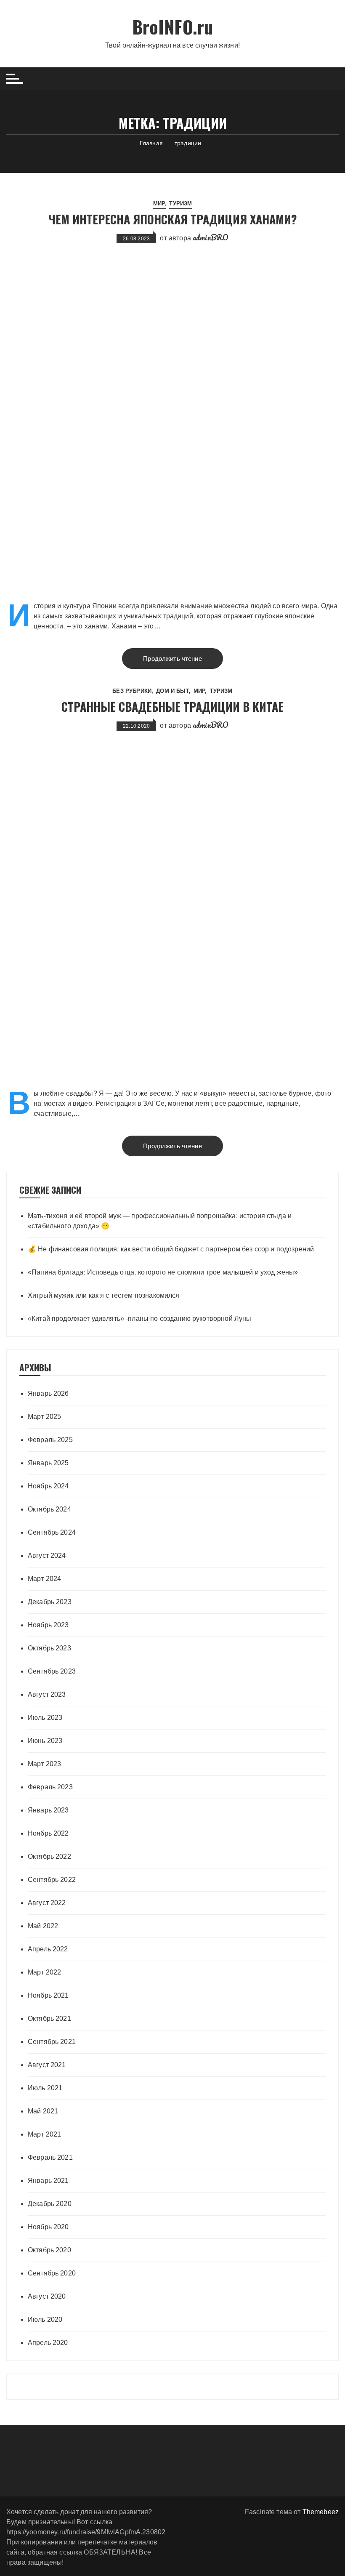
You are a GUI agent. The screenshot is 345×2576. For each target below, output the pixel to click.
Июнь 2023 (45, 1741)
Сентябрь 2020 (52, 2273)
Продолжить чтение (172, 659)
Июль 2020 (45, 2319)
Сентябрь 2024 (52, 1532)
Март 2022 (44, 1972)
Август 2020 (47, 2296)
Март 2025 (44, 1417)
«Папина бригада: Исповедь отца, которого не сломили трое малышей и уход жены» (163, 1272)
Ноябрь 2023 (48, 1625)
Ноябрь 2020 (48, 2227)
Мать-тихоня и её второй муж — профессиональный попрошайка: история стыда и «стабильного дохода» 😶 (160, 1221)
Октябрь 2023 (49, 1648)
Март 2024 (44, 1579)
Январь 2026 (48, 1393)
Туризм (180, 204)
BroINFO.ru (173, 27)
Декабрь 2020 (50, 2204)
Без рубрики (132, 691)
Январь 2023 (48, 1810)
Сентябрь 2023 (52, 1671)
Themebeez (321, 2512)
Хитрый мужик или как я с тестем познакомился (104, 1295)
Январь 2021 (48, 2181)
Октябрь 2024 (49, 1509)
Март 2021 (44, 2134)
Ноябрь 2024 (48, 1486)
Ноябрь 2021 (48, 1995)
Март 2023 (44, 1764)
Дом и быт (172, 691)
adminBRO (211, 237)
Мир (159, 204)
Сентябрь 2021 (52, 2042)
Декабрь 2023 (50, 1602)
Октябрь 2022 (49, 1856)
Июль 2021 (45, 2088)
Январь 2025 (48, 1463)
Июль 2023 (45, 1718)
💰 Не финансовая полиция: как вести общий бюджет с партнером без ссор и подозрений (171, 1249)
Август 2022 (47, 1903)
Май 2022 (43, 1926)
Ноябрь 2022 (48, 1833)
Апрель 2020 (48, 2343)
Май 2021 (43, 2111)
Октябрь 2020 (49, 2250)
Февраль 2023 (50, 1787)
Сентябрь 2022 (52, 1880)
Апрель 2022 (48, 1949)
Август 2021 (47, 2065)
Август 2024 (47, 1555)
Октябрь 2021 (49, 2018)
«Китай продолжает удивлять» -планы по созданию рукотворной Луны (139, 1319)
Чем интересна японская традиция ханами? (173, 219)
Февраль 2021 (50, 2157)
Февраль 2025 (50, 1440)
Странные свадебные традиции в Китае (172, 707)
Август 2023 (47, 1694)
